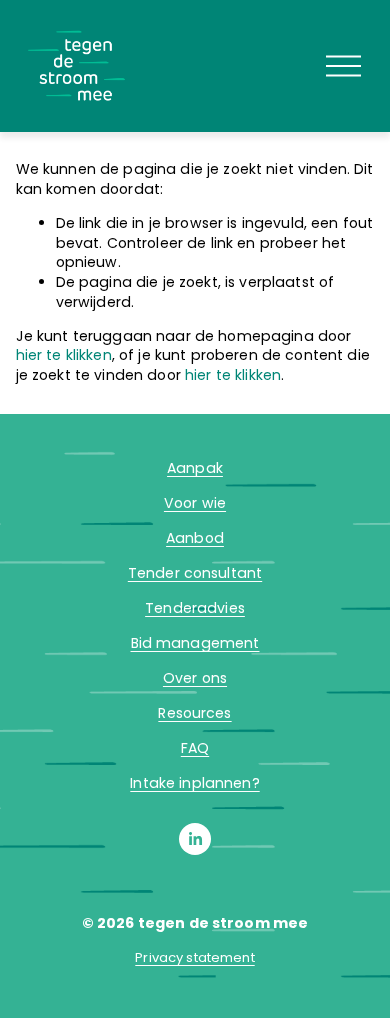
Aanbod (195, 538)
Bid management (195, 643)
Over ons (195, 678)
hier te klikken (64, 355)
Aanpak (195, 468)
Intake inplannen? (194, 783)
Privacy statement (194, 958)
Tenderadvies (195, 608)
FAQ (195, 748)
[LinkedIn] (195, 839)
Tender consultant (195, 573)
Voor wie (195, 503)
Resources (194, 713)
